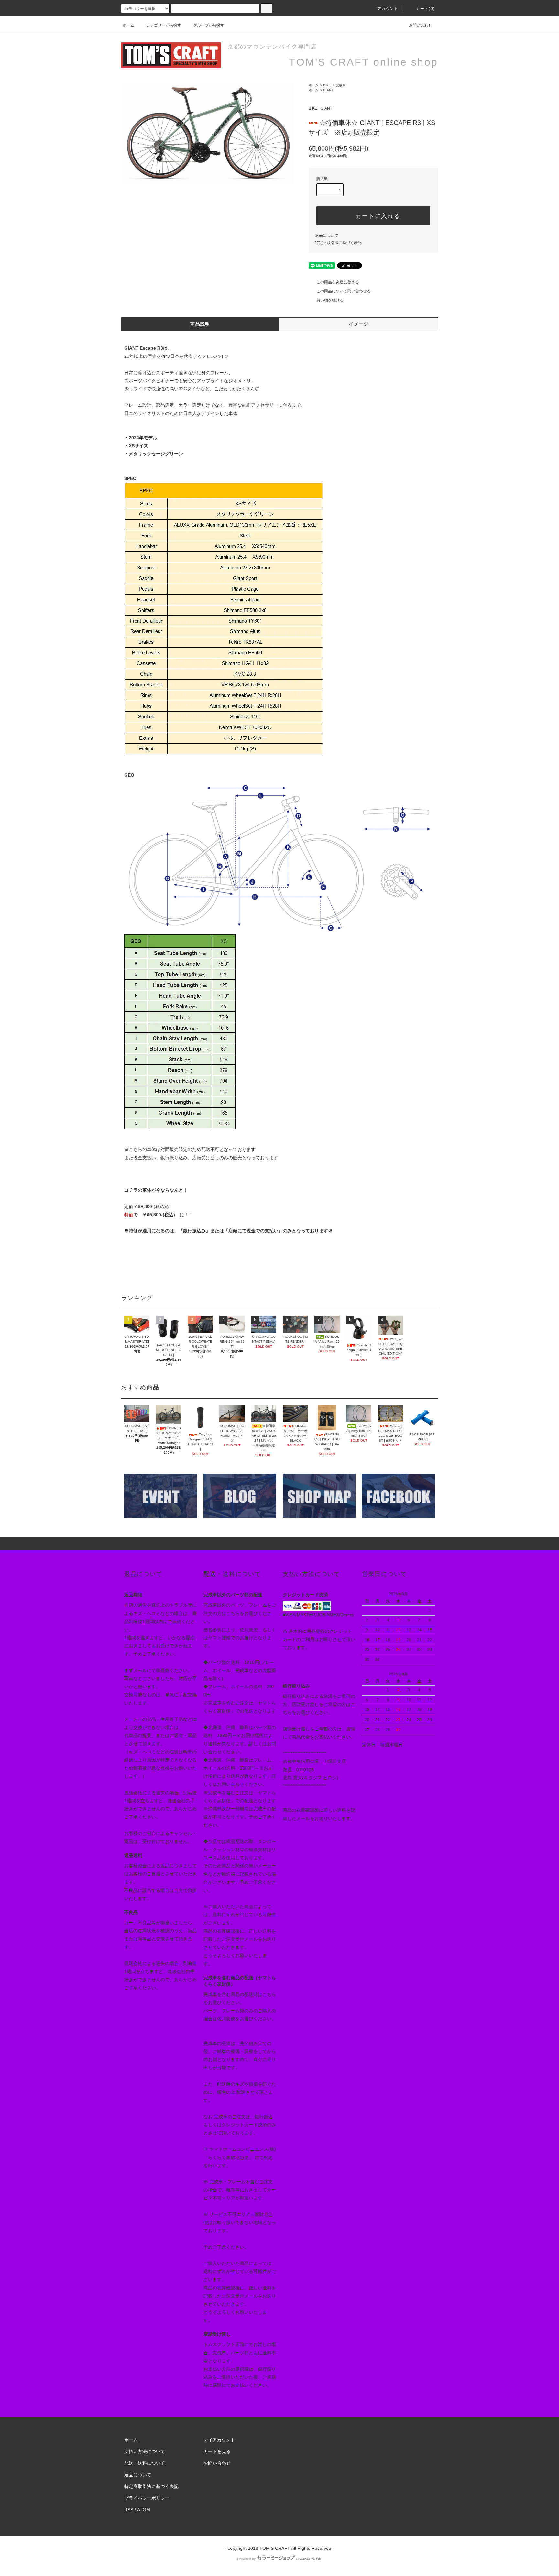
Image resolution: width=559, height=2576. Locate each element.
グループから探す (209, 25)
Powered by (247, 2559)
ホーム (128, 25)
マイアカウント (219, 2440)
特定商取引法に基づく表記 (338, 243)
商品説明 (200, 324)
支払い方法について (145, 2451)
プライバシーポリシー (147, 2498)
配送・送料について (145, 2463)
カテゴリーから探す (164, 25)
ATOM (144, 2510)
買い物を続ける (330, 300)
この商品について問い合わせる (344, 291)
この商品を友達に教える (338, 282)
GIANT (328, 90)
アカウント (388, 9)
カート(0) (425, 9)
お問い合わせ (421, 25)
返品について (327, 235)
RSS (129, 2510)
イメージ (359, 324)
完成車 (341, 85)
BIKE (327, 85)
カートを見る (217, 2451)
